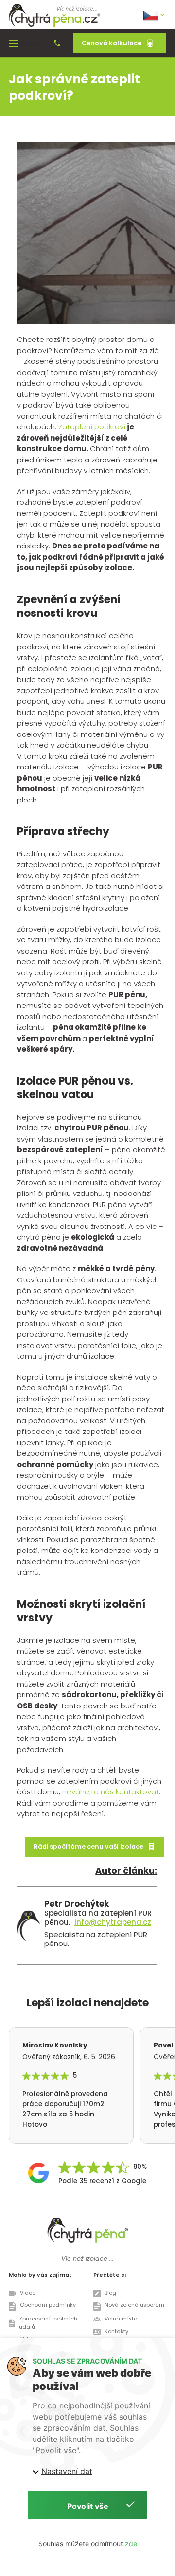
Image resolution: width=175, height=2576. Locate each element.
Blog (110, 2293)
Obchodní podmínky (48, 2305)
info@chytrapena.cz (113, 1922)
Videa (28, 2293)
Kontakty (116, 2331)
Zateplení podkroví (92, 427)
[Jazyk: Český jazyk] (155, 15)
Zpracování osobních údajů (48, 2323)
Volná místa (121, 2319)
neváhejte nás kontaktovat (111, 1792)
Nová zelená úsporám (134, 2305)
